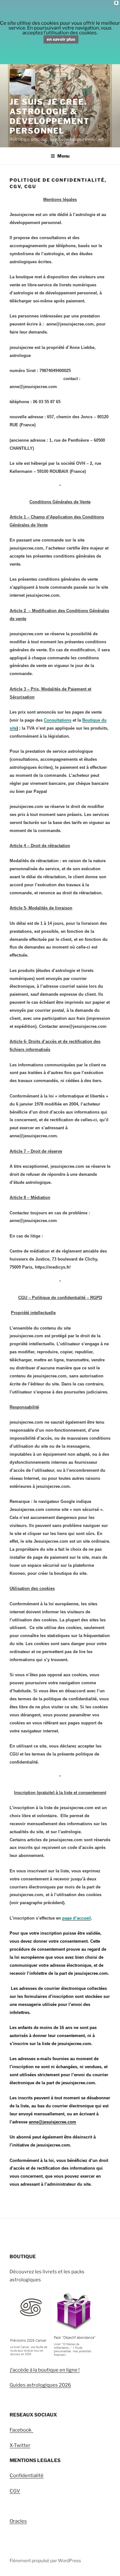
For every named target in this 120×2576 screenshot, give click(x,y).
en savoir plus (61, 39)
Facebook (21, 2430)
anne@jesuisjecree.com (52, 2122)
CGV (15, 2491)
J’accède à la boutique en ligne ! (45, 2370)
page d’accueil (76, 1918)
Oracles (18, 2521)
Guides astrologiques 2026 (40, 2385)
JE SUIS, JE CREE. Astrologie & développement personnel (50, 116)
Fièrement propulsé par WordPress (45, 2560)
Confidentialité (27, 2476)
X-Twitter (20, 2445)
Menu (63, 156)
